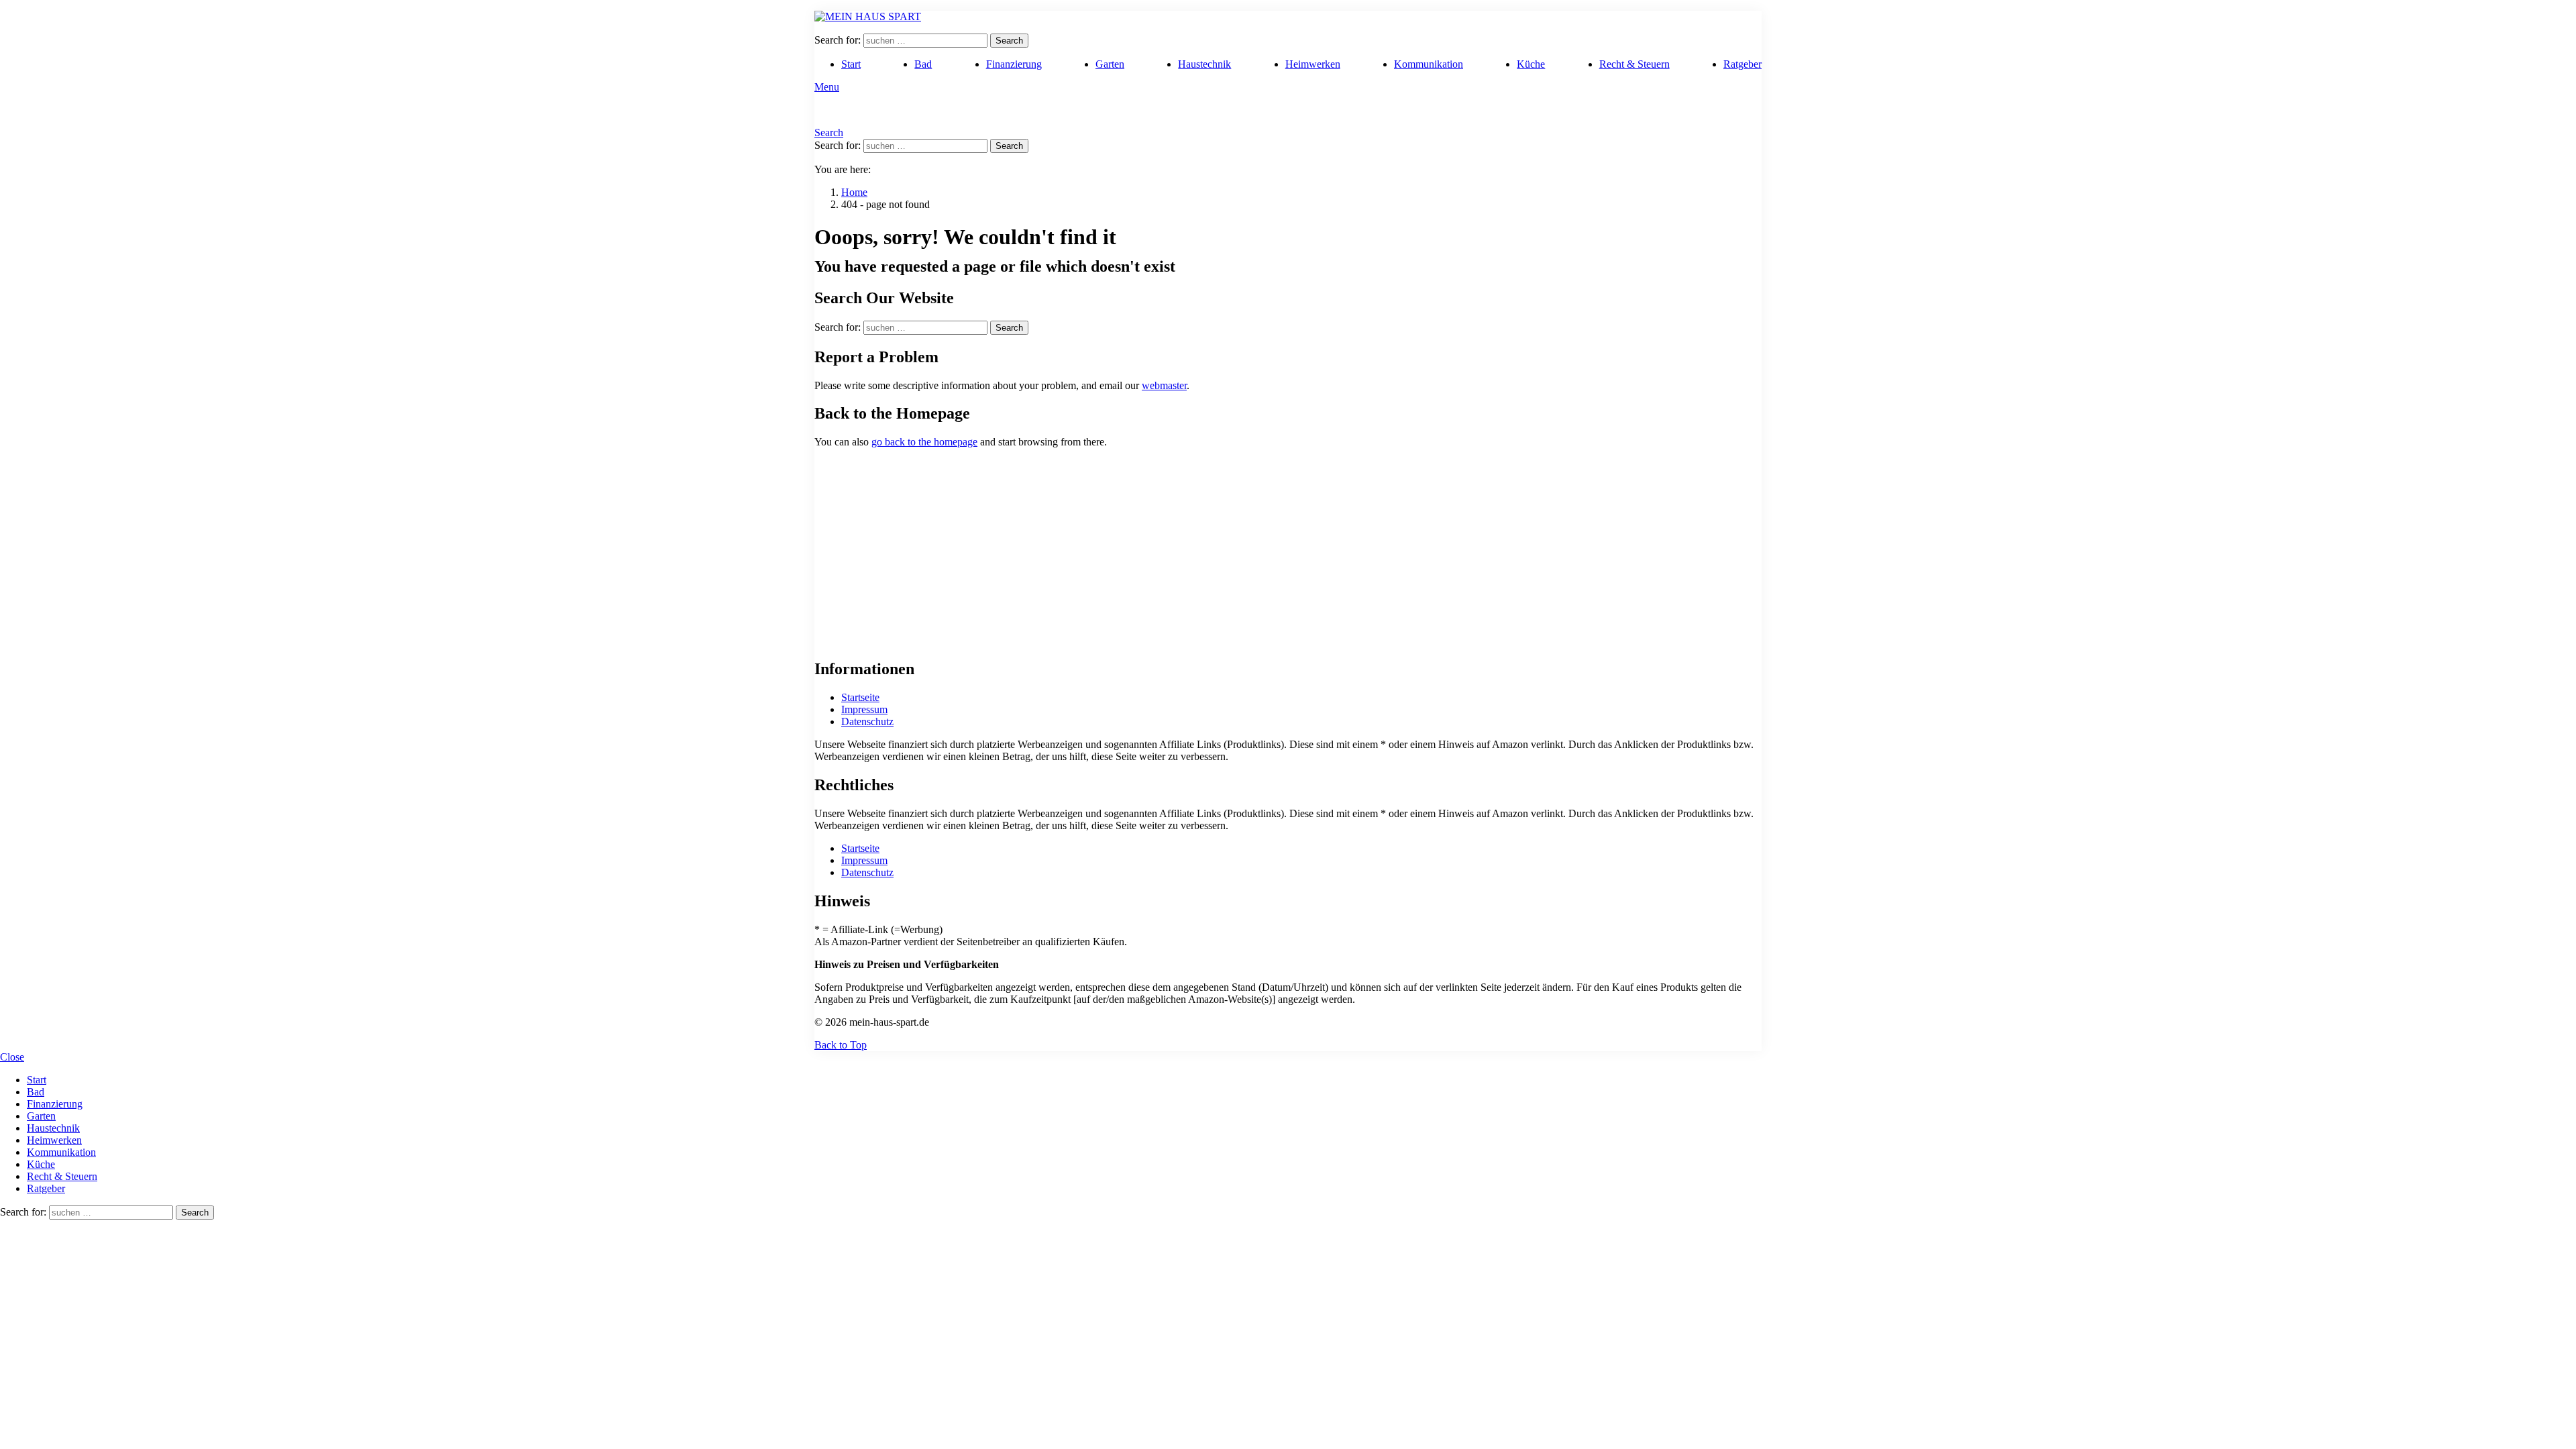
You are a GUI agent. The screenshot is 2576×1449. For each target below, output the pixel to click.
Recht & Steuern (1634, 64)
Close (12, 1057)
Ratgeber (1742, 64)
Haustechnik (1204, 64)
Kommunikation (1429, 64)
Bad (923, 64)
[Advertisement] (1288, 553)
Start (851, 64)
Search (1009, 41)
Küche (1531, 64)
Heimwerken (1313, 64)
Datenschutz (867, 721)
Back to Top (841, 1045)
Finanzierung (1014, 64)
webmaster (1164, 385)
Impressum (864, 709)
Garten (1110, 64)
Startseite (860, 697)
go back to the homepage (924, 442)
